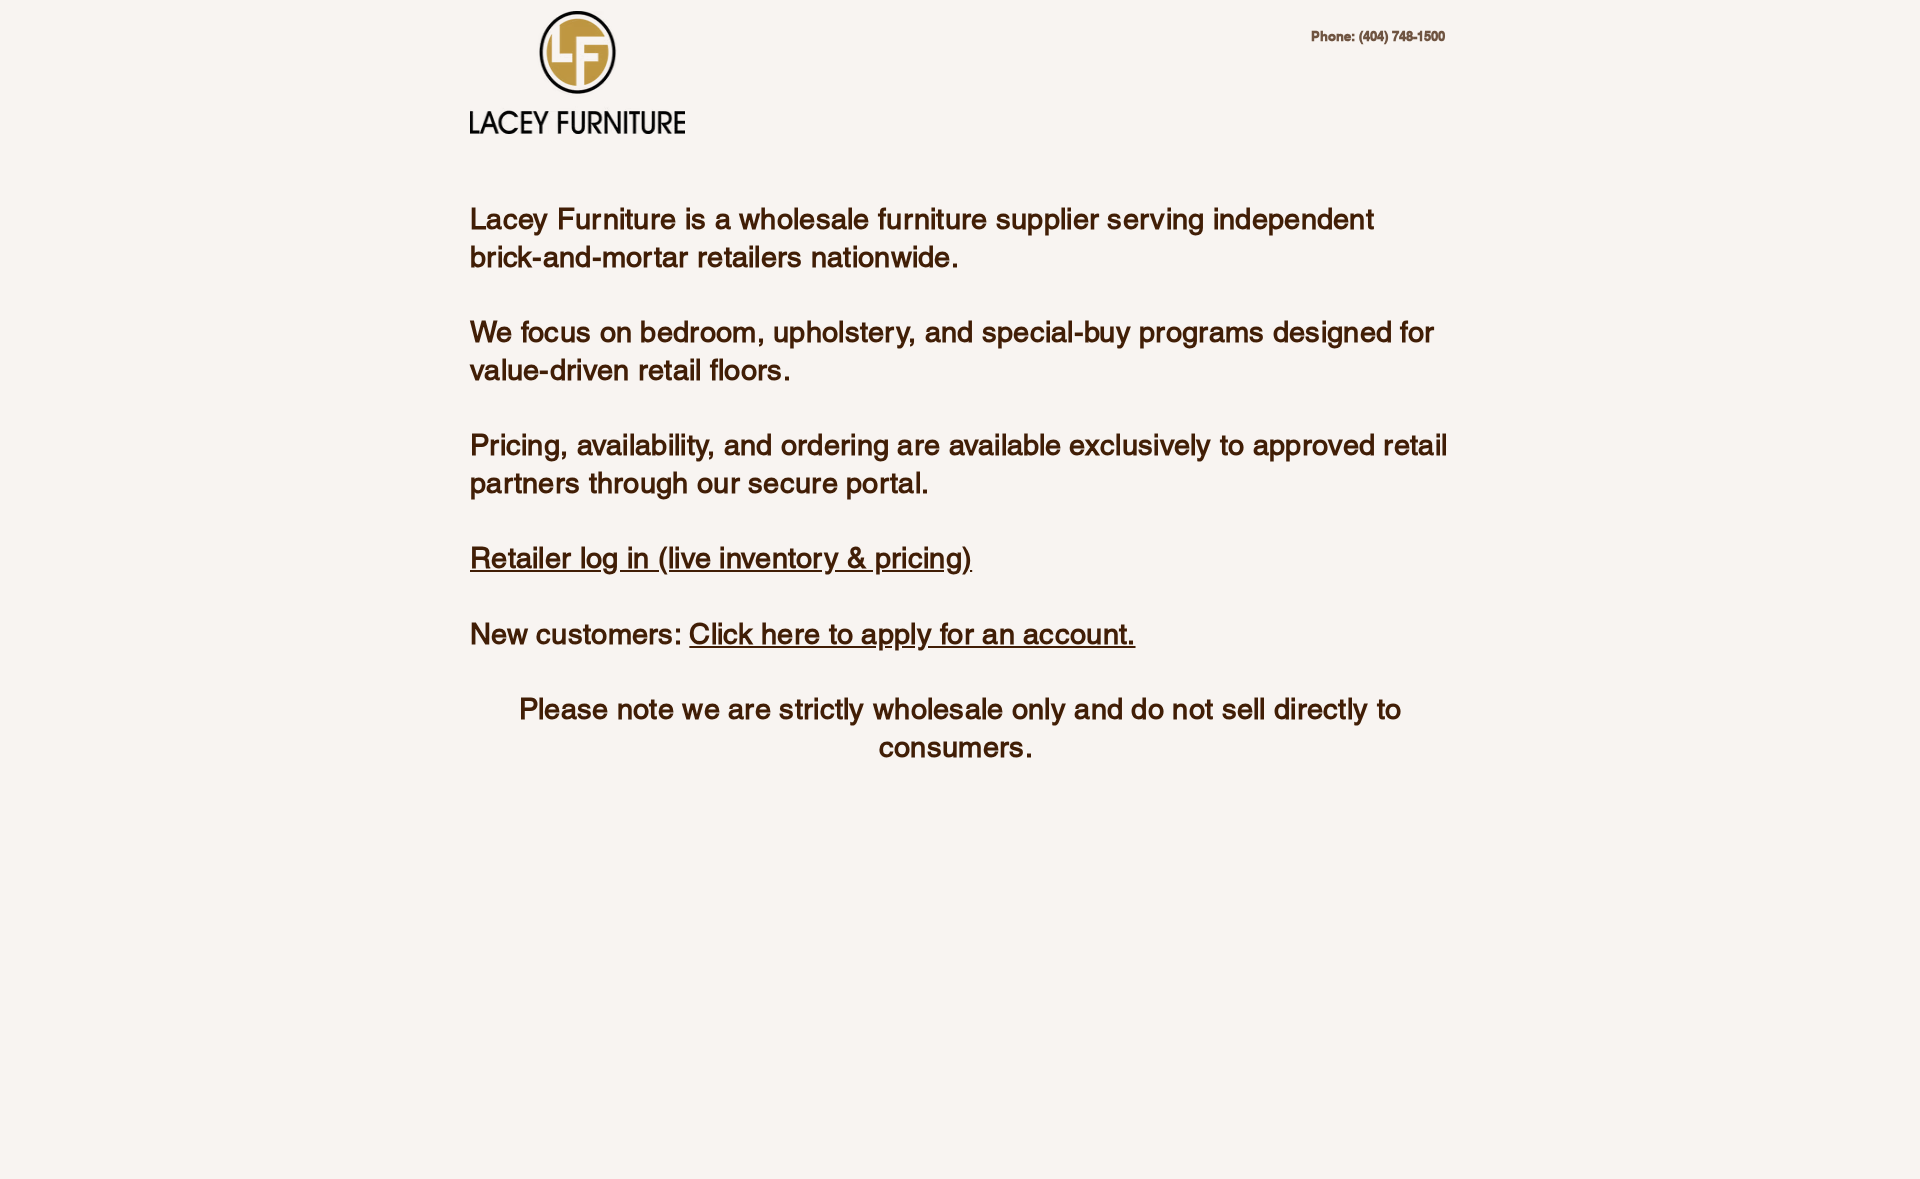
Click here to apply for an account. (912, 634)
